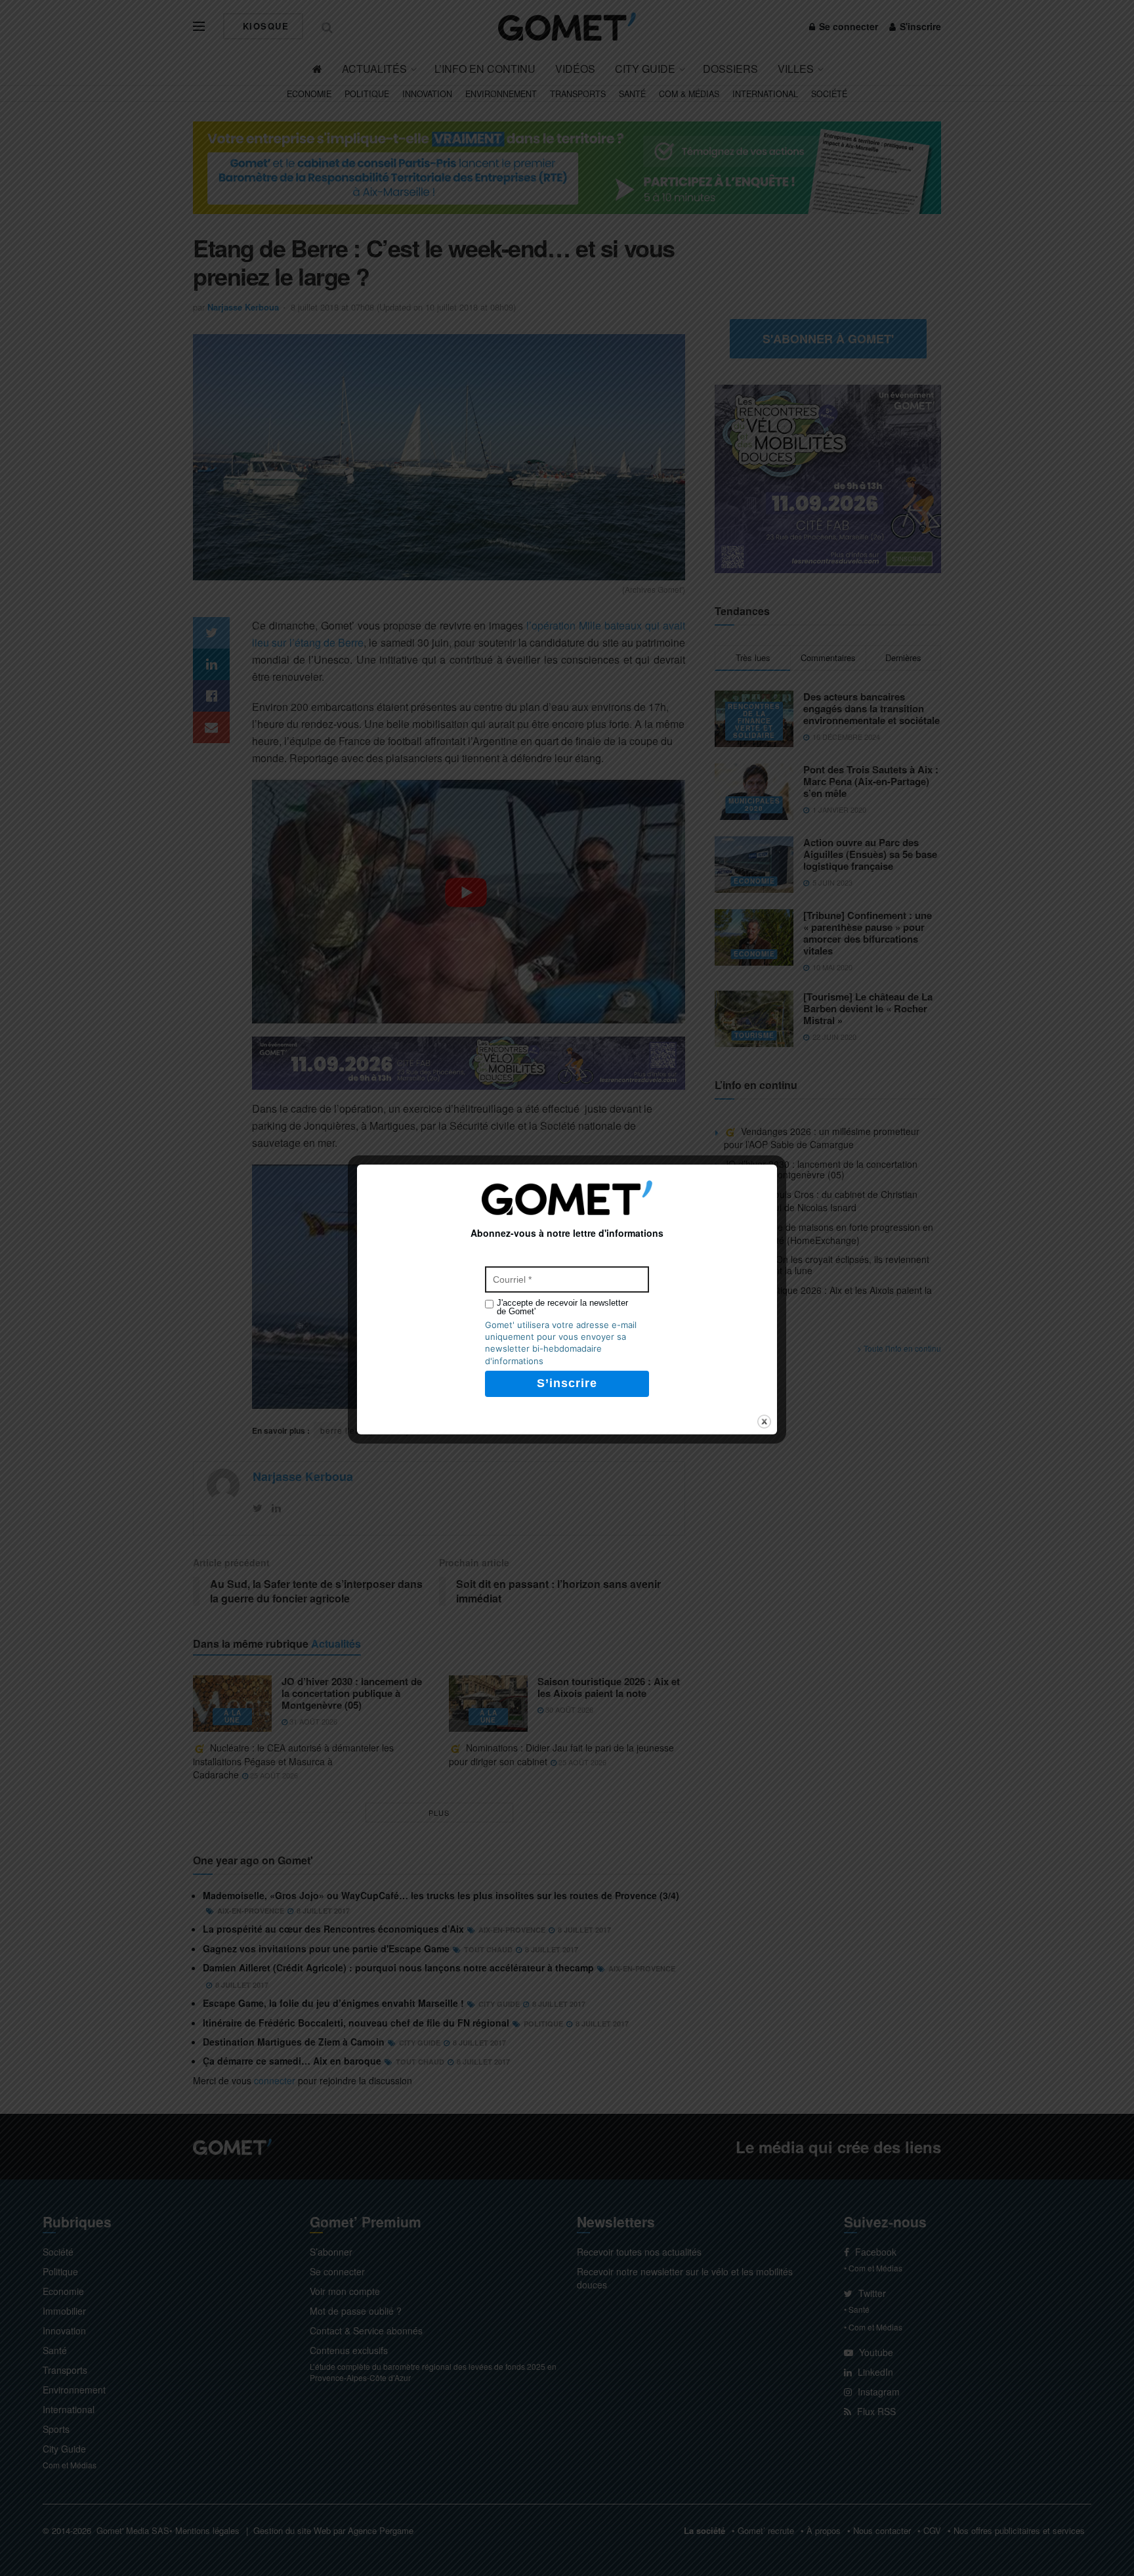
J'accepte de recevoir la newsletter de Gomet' (562, 1307)
